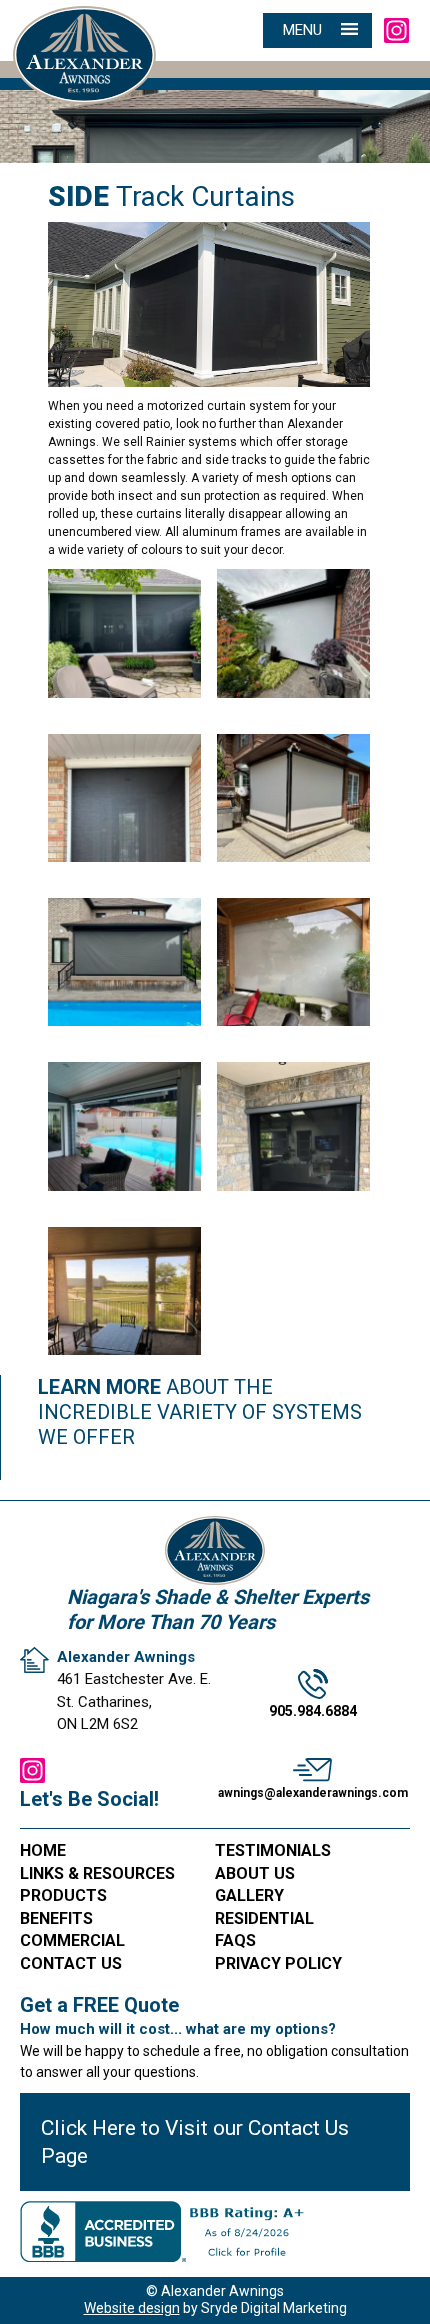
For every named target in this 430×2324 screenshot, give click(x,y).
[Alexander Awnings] (84, 33)
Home (43, 1850)
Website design (132, 2308)
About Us (255, 1873)
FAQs (235, 1940)
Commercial (72, 1940)
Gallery (249, 1895)
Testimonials (273, 1850)
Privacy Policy (278, 1963)
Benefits (56, 1918)
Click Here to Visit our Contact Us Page (195, 2142)
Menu (302, 30)
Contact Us (71, 1963)
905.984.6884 (313, 1711)
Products (63, 1895)
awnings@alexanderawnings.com (313, 1793)
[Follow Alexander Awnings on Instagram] (396, 30)
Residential (264, 1918)
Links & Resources (97, 1873)
